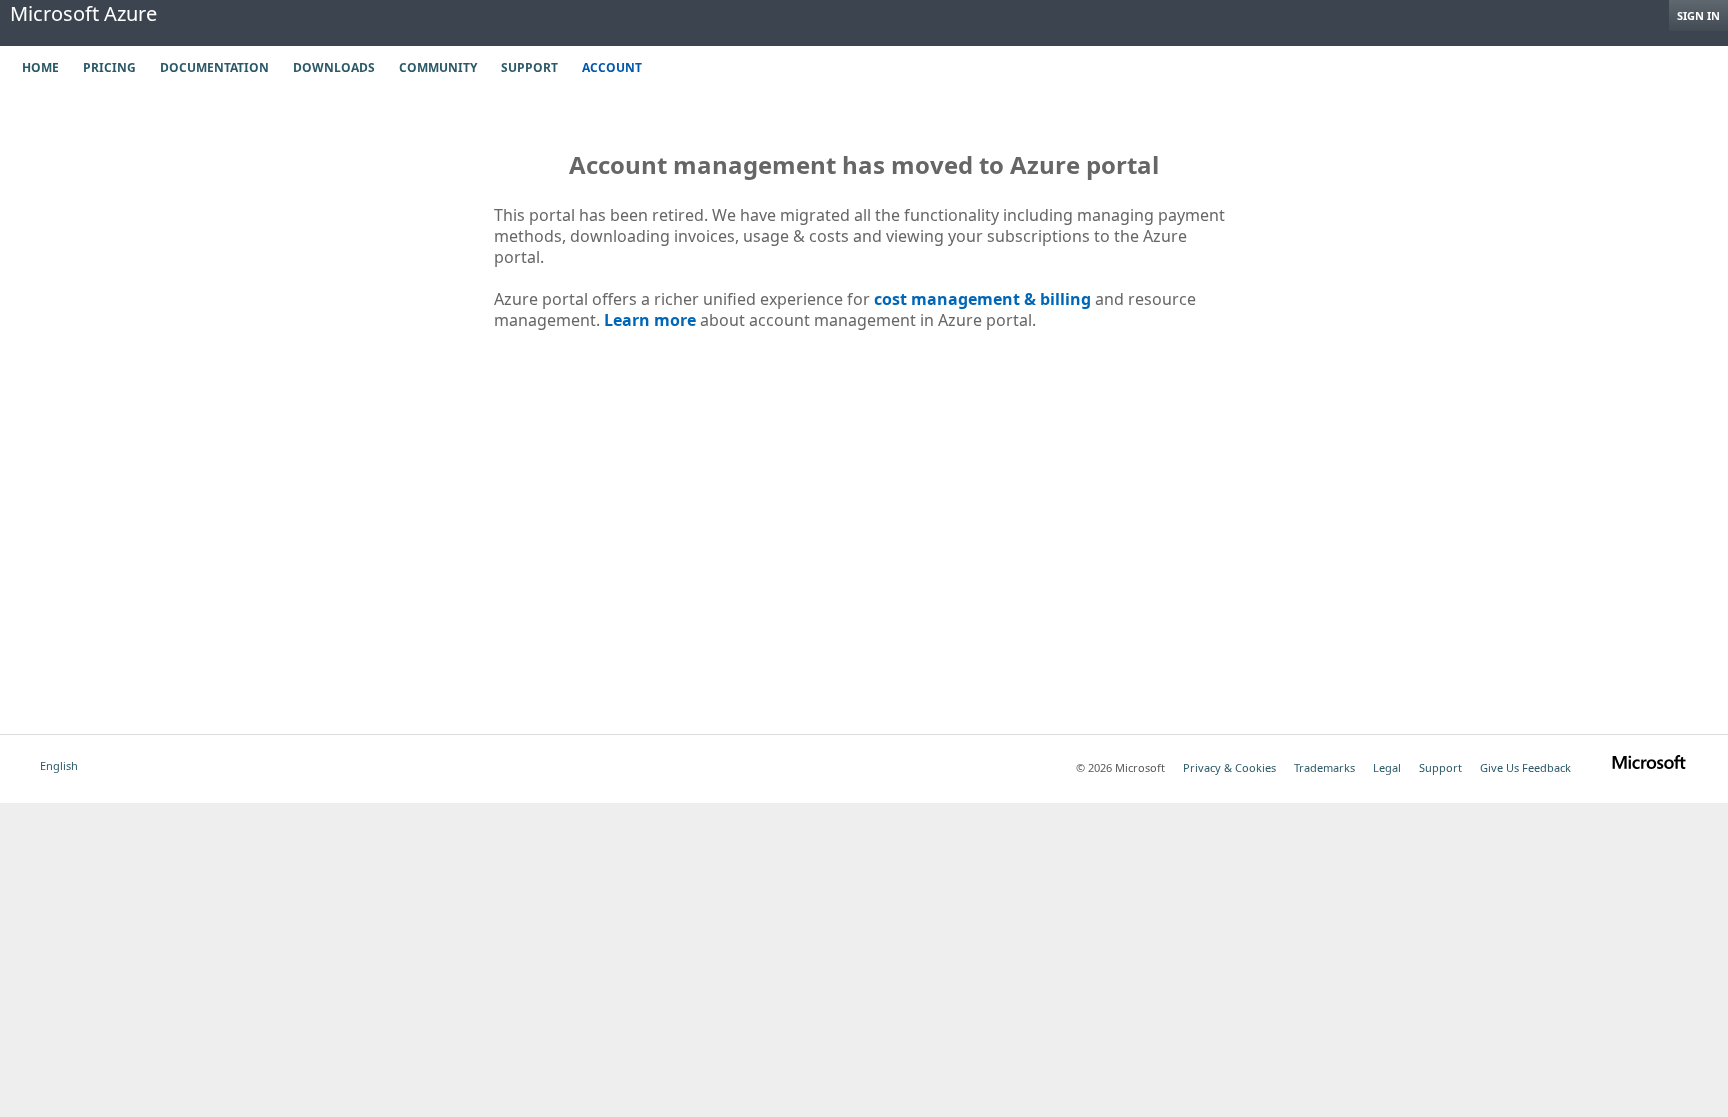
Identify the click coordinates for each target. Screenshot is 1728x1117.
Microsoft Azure (83, 14)
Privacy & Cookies (1229, 767)
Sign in (1698, 15)
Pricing (109, 67)
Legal (1387, 767)
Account (612, 67)
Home (40, 67)
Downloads (334, 67)
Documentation (214, 67)
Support (529, 67)
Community (438, 67)
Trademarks (1324, 767)
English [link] (59, 765)
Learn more (650, 320)
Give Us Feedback (1525, 767)
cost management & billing (982, 299)
